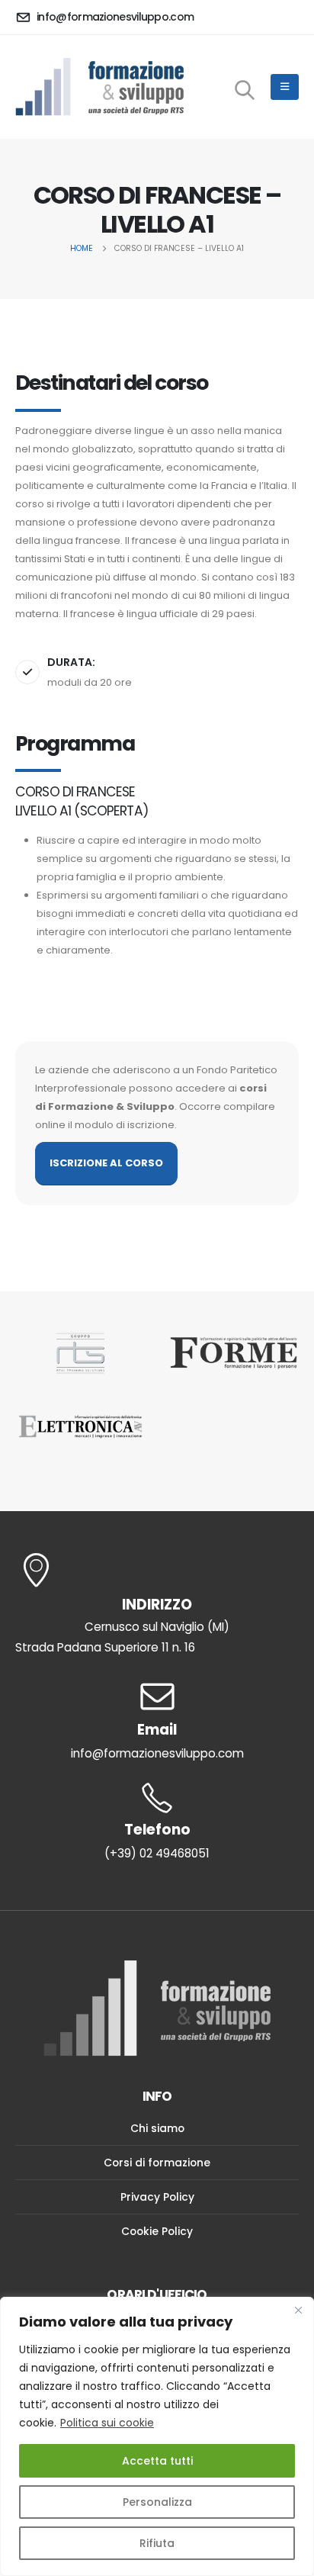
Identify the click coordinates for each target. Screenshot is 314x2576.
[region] (157, 2436)
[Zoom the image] (80, 1354)
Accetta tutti (157, 2461)
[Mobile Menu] (285, 87)
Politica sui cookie (107, 2423)
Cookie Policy (157, 2231)
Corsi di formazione (157, 2163)
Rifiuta (157, 2543)
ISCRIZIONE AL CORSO (106, 1163)
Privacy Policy (157, 2197)
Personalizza (157, 2502)
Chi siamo (157, 2128)
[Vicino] (298, 2310)
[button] (245, 89)
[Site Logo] (99, 87)
